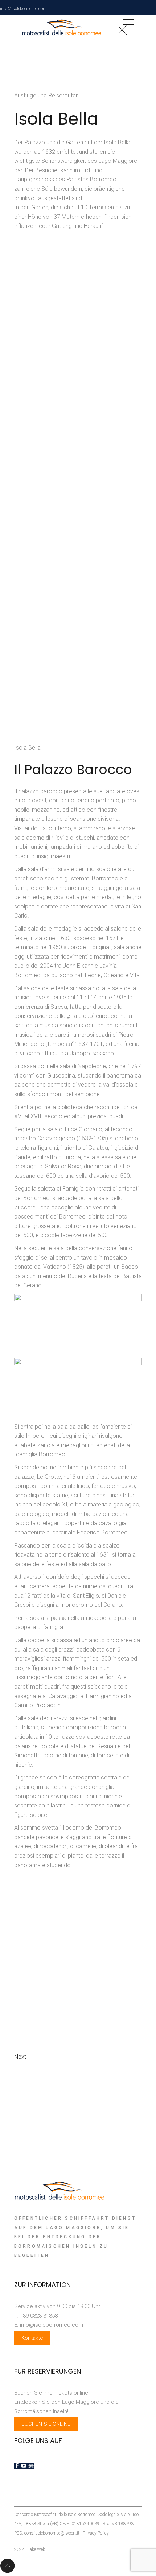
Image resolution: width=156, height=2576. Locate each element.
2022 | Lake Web (30, 2549)
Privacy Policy (96, 2533)
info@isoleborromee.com (23, 9)
